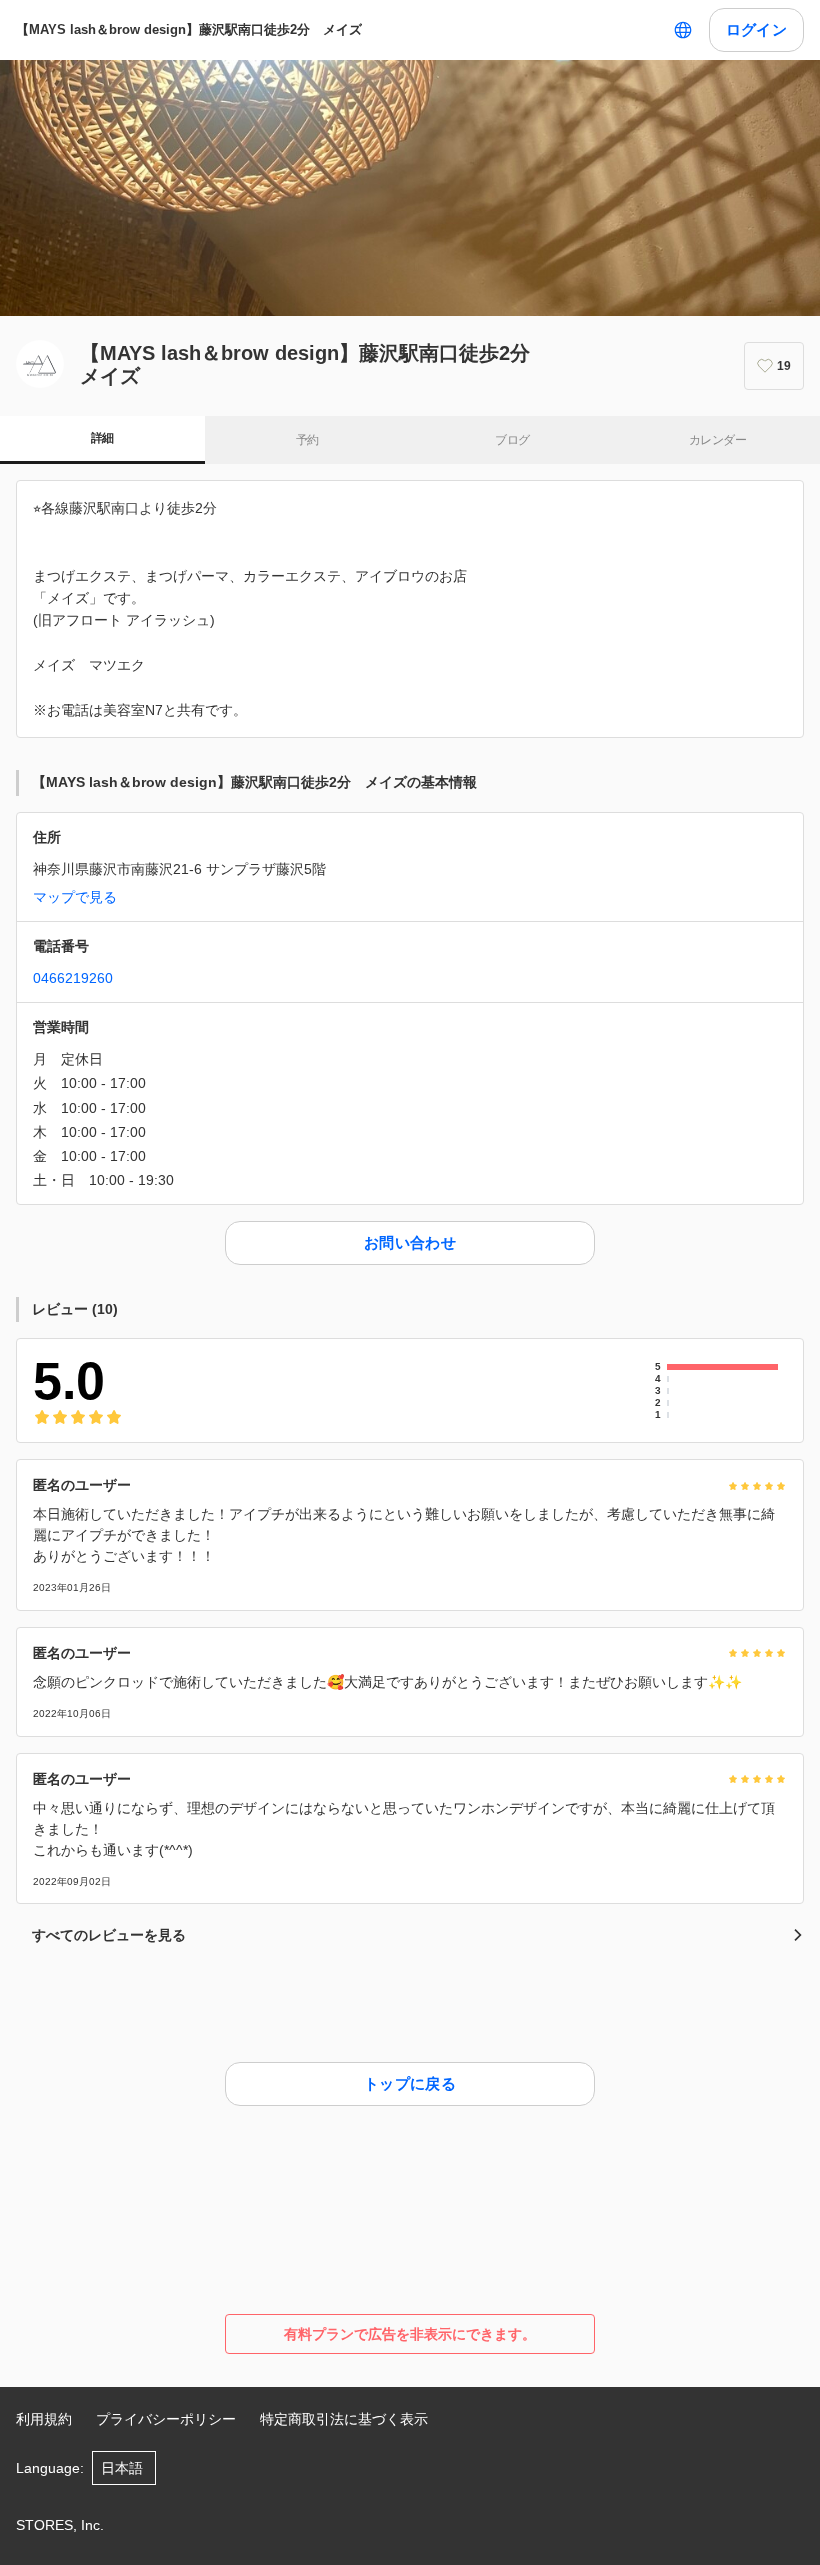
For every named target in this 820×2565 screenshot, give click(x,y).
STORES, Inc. (60, 2525)
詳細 (102, 438)
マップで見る (75, 897)
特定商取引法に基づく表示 (344, 2419)
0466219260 (73, 978)
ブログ (512, 440)
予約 (307, 440)
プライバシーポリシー (166, 2419)
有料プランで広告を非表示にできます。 (410, 2334)
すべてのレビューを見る (109, 1935)
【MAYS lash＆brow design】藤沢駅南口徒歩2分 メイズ (189, 29)
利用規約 (44, 2419)
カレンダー (717, 440)
